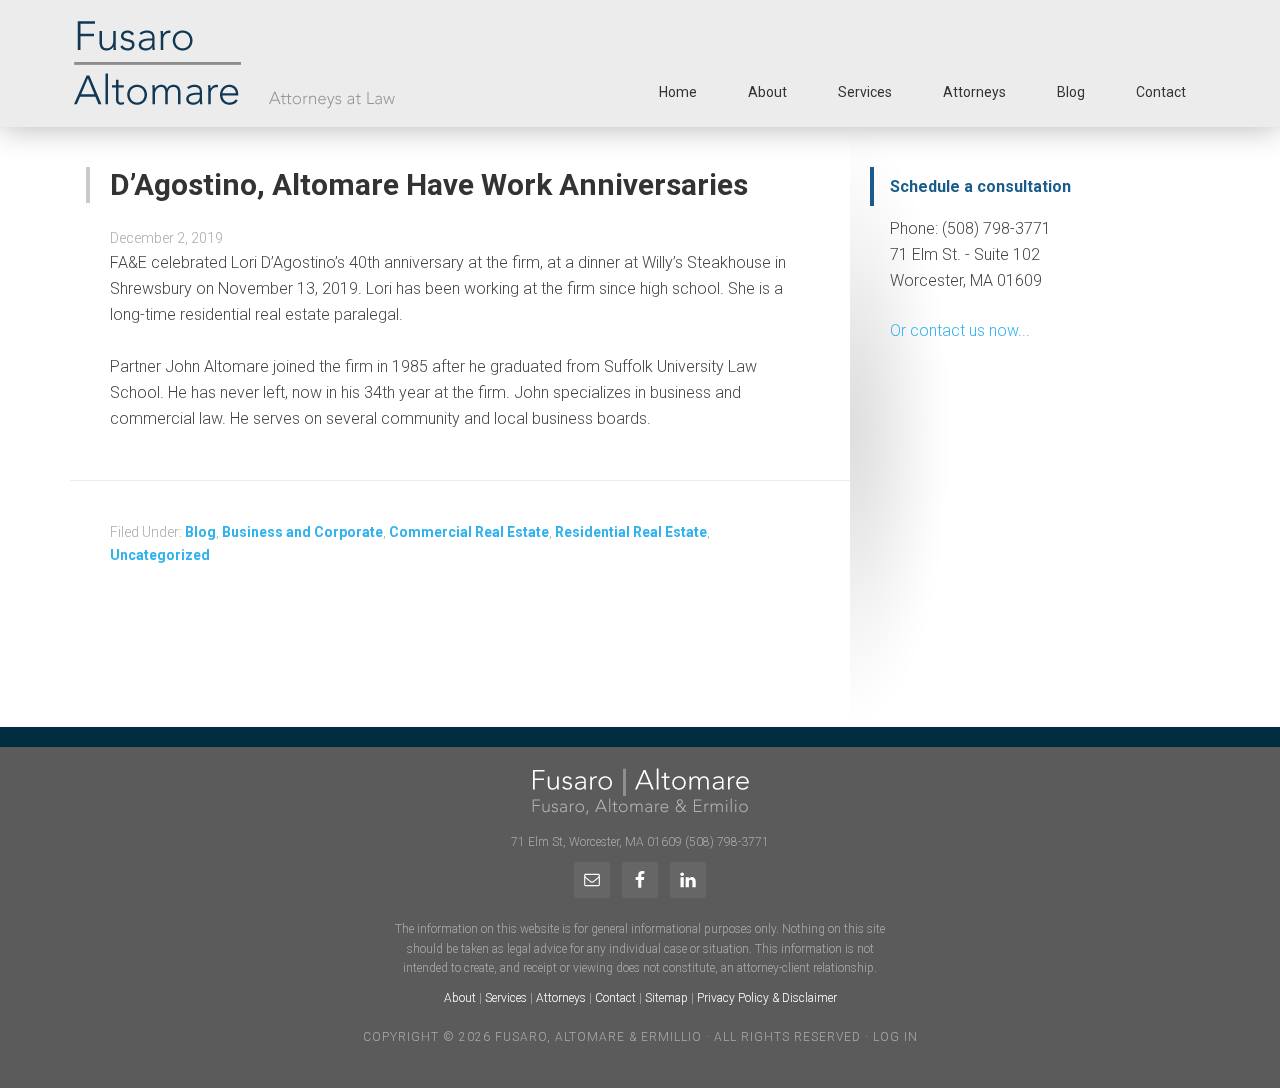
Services (506, 998)
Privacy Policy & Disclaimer (767, 998)
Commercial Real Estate (469, 532)
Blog (200, 532)
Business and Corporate (302, 532)
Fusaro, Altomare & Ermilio (308, 63)
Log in (895, 1037)
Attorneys (561, 998)
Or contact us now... (960, 330)
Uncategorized (160, 555)
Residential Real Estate (631, 532)
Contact (615, 998)
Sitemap (666, 998)
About (460, 998)
